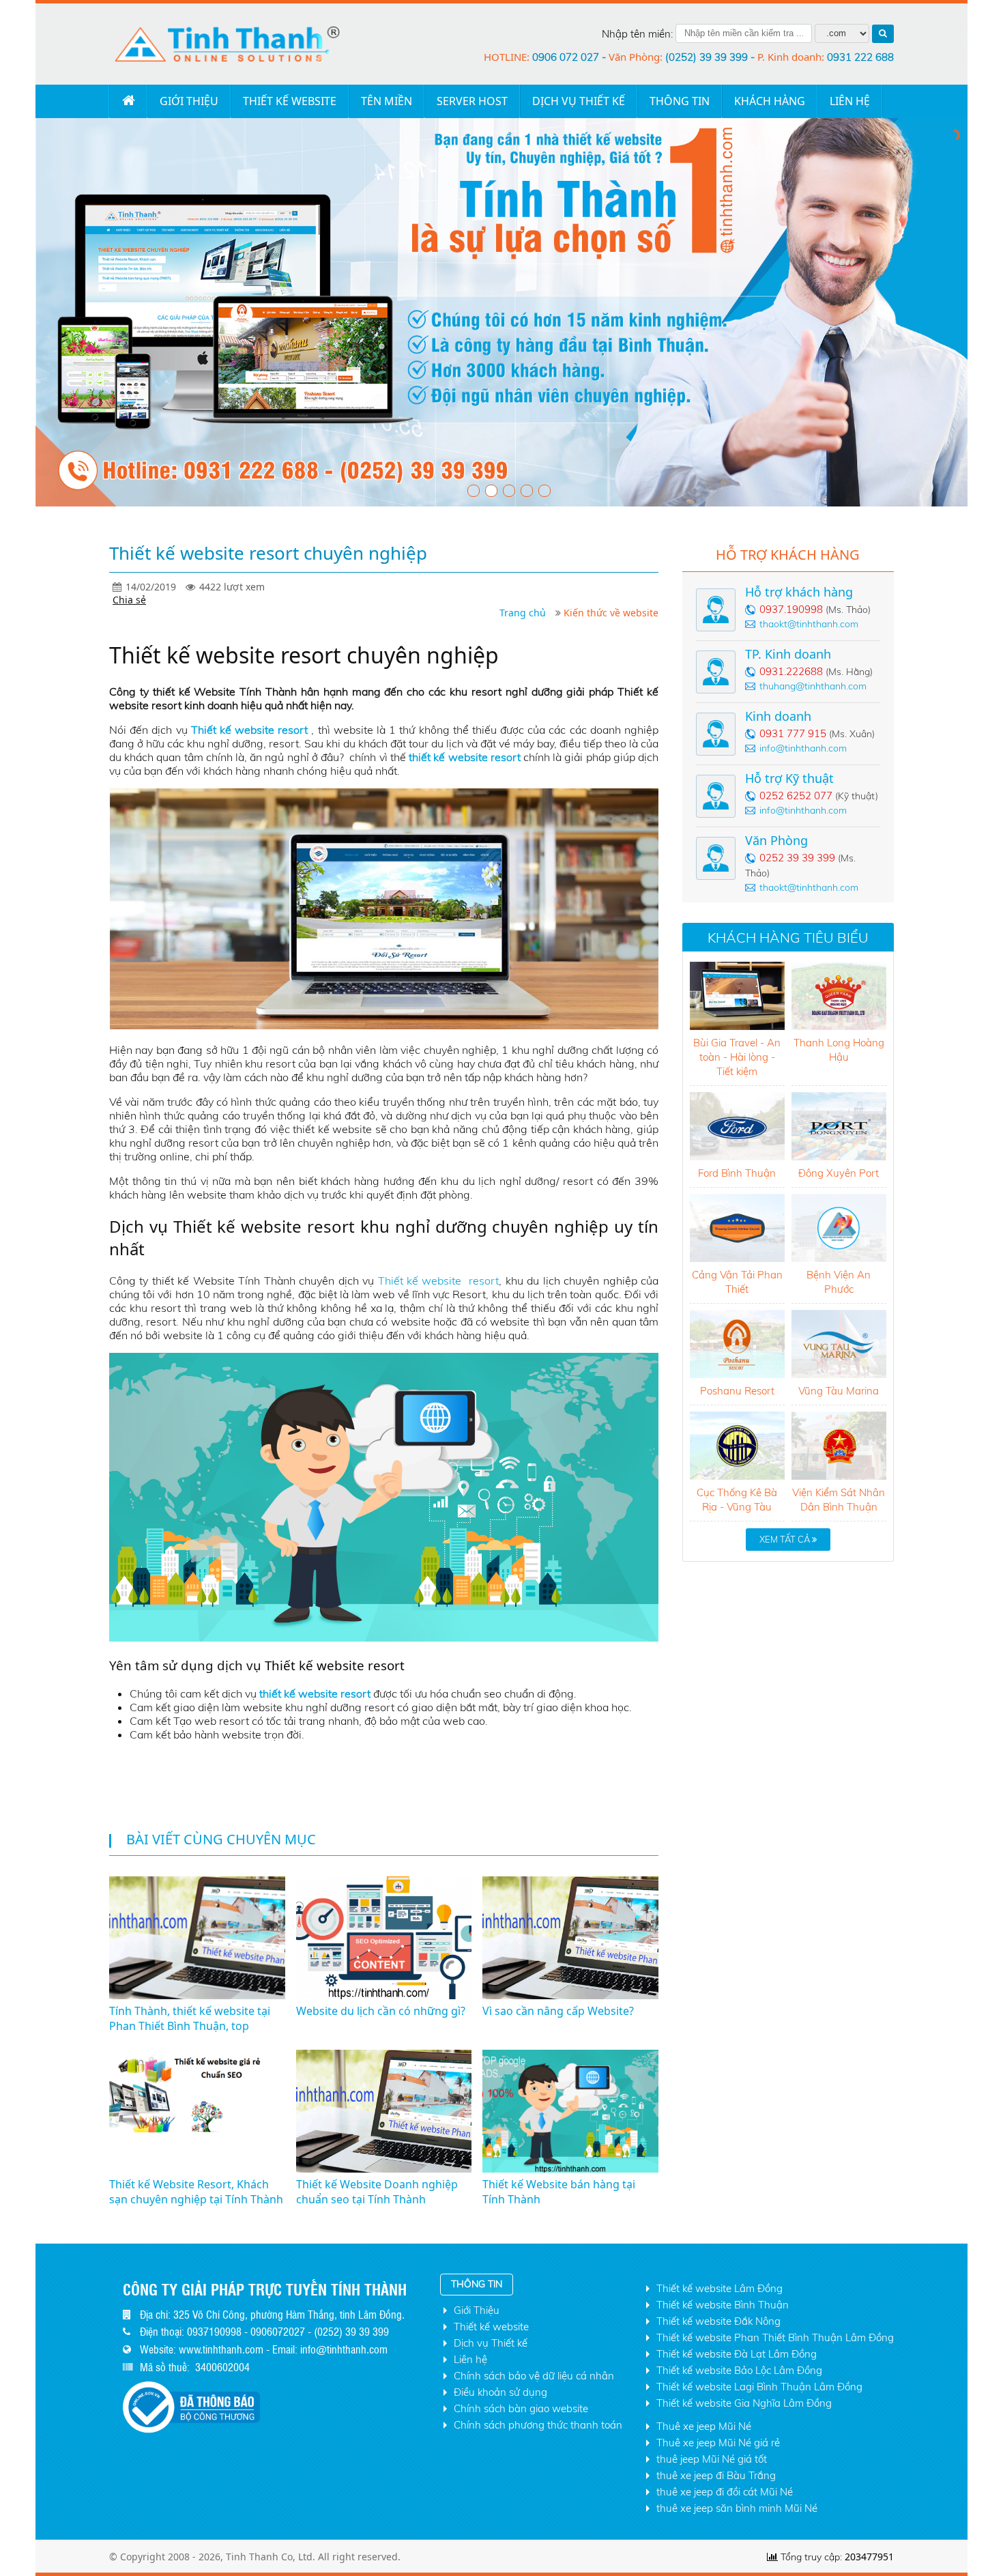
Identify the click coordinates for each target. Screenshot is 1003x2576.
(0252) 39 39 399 (708, 57)
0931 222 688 (860, 57)
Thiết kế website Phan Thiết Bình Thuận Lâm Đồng (775, 2337)
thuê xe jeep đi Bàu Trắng (716, 2475)
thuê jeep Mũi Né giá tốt (712, 2459)
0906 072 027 (567, 57)
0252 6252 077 (796, 796)
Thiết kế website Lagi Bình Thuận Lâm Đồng (759, 2387)
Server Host (472, 101)
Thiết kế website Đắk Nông (718, 2321)
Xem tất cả (786, 1539)
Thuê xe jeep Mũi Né (704, 2426)
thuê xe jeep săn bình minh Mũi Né (737, 2508)
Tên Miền (387, 101)
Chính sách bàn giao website (521, 2408)
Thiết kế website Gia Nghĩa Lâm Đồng (744, 2403)
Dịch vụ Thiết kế (579, 101)
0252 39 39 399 (797, 858)
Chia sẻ (129, 600)
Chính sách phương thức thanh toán (538, 2425)
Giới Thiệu (189, 101)
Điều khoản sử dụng (500, 2392)
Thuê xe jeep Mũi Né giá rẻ (718, 2443)
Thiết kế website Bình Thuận (723, 2305)
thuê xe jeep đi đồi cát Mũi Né (725, 2492)
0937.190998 (791, 609)
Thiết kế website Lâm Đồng (719, 2288)
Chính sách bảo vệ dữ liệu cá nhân (534, 2376)
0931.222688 (791, 671)
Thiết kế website (290, 101)
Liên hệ (470, 2359)
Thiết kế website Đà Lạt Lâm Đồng (737, 2354)
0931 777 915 (793, 733)
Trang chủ (128, 101)
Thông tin (680, 101)
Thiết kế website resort (439, 1280)
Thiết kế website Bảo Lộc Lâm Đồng (739, 2370)
